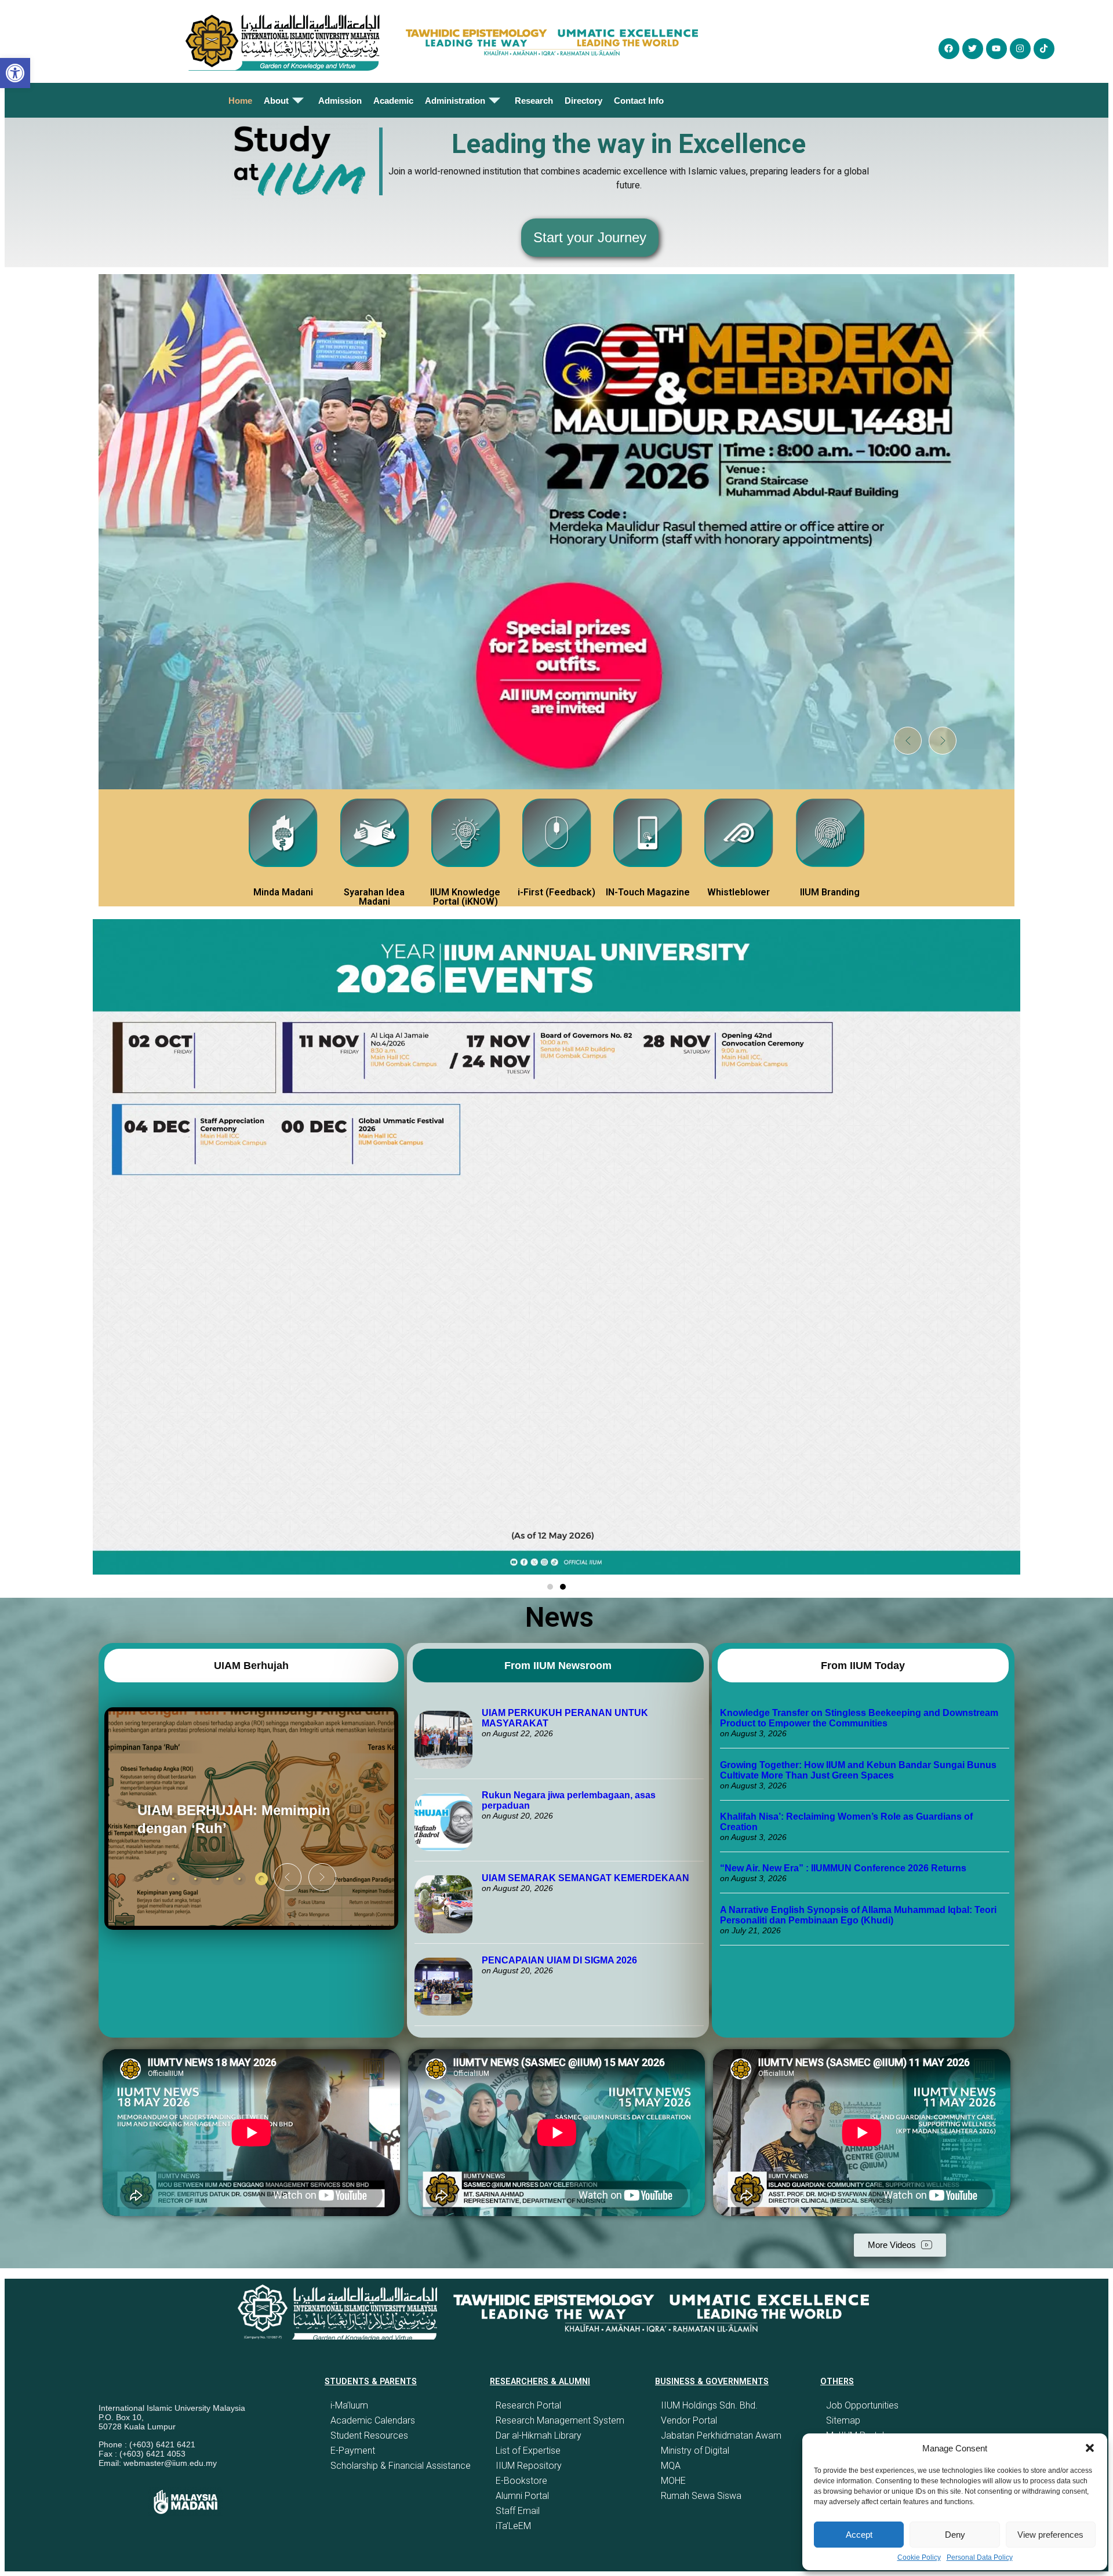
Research (534, 101)
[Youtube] (996, 49)
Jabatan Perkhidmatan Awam (721, 2435)
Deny (955, 2535)
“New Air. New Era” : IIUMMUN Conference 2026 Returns (843, 1868)
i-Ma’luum (349, 2405)
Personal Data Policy (980, 2557)
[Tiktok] (1044, 49)
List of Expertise (528, 2451)
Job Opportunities (862, 2405)
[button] (1090, 2448)
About (276, 101)
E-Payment (353, 2451)
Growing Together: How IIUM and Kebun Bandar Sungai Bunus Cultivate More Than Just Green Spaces (858, 1770)
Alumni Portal (522, 2496)
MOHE (673, 2481)
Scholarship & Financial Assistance (401, 2466)
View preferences (1050, 2535)
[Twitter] (973, 49)
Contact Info (639, 101)
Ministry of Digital (695, 2451)
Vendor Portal (689, 2420)
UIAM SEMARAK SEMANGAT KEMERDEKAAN (585, 1878)
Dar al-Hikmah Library (539, 2435)
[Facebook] (949, 49)
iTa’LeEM (513, 2526)
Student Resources (369, 2435)
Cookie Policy (919, 2557)
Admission (340, 101)
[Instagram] (1020, 49)
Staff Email (518, 2511)
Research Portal (528, 2405)
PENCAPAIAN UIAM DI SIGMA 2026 (559, 1960)
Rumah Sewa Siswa (701, 2496)
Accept (859, 2535)
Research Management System (560, 2420)
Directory (583, 101)
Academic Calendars (373, 2420)
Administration (455, 101)
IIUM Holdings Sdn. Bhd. (709, 2405)
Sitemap (843, 2420)
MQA (671, 2466)
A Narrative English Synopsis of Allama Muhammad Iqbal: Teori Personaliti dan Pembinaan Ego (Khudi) (858, 1915)
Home (240, 101)
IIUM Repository (529, 2466)
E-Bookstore (521, 2481)
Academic (393, 101)
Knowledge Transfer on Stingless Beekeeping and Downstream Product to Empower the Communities (859, 1718)
